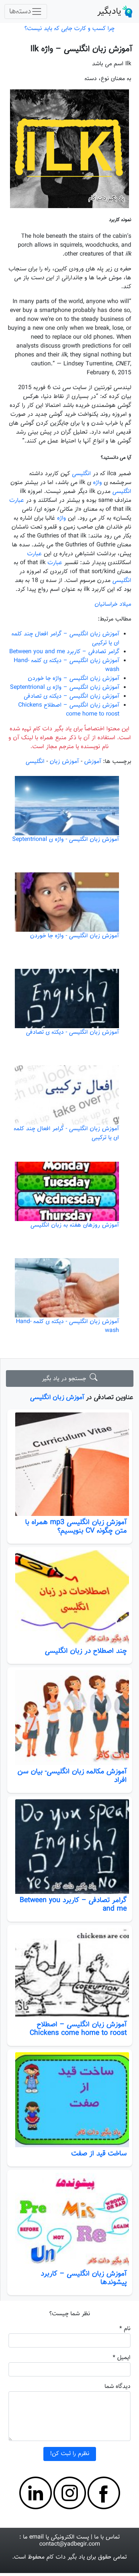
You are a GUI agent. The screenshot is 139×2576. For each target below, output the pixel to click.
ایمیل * (122, 2358)
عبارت (17, 501)
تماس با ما (107, 2537)
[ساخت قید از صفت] (69, 2100)
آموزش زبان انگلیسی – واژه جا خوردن (74, 679)
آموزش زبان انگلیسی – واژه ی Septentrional (65, 687)
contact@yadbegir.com (70, 2544)
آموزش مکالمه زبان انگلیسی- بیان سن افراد (72, 1776)
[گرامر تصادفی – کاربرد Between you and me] (69, 1847)
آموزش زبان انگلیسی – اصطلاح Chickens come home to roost (78, 2029)
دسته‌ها (20, 11)
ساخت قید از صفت (99, 2154)
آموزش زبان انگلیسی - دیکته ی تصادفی (72, 1032)
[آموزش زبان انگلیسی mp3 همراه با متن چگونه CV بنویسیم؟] (69, 1464)
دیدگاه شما (118, 2387)
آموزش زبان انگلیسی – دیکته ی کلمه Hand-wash (67, 665)
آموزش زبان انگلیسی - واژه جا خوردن (75, 936)
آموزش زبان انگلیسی (57, 1397)
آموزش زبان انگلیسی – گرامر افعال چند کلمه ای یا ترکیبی (65, 639)
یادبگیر (109, 11)
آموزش (93, 762)
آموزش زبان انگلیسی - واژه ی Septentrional (66, 840)
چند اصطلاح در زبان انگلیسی (86, 1651)
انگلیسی (81, 474)
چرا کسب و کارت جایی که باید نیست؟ (69, 29)
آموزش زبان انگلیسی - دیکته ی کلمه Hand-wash (67, 1326)
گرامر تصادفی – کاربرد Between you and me (73, 1904)
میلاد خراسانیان (113, 604)
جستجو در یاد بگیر (66, 1379)
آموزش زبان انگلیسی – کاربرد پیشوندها (84, 2278)
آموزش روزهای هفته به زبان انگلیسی (75, 1225)
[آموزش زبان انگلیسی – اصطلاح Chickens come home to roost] (69, 1973)
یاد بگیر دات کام (66, 2557)
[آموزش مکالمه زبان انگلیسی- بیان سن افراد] (69, 1718)
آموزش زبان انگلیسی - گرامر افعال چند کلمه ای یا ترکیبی (66, 1133)
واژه (97, 483)
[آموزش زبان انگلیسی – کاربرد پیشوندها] (69, 2220)
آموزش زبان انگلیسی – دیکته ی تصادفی (72, 696)
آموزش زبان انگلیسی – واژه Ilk (81, 49)
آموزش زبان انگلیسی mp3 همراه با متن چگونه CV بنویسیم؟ (76, 1526)
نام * (125, 2329)
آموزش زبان (64, 762)
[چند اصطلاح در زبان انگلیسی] (69, 1597)
